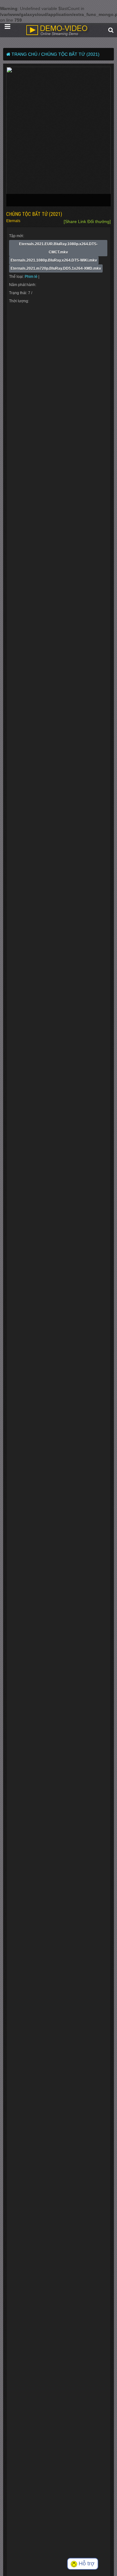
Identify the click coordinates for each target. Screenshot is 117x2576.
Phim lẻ (32, 277)
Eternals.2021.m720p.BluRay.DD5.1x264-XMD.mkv (56, 268)
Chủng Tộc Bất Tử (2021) (70, 54)
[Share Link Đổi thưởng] (87, 221)
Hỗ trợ (86, 2563)
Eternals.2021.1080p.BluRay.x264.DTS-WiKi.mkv (54, 260)
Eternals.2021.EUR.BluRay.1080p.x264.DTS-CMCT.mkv (58, 248)
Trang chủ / (26, 54)
